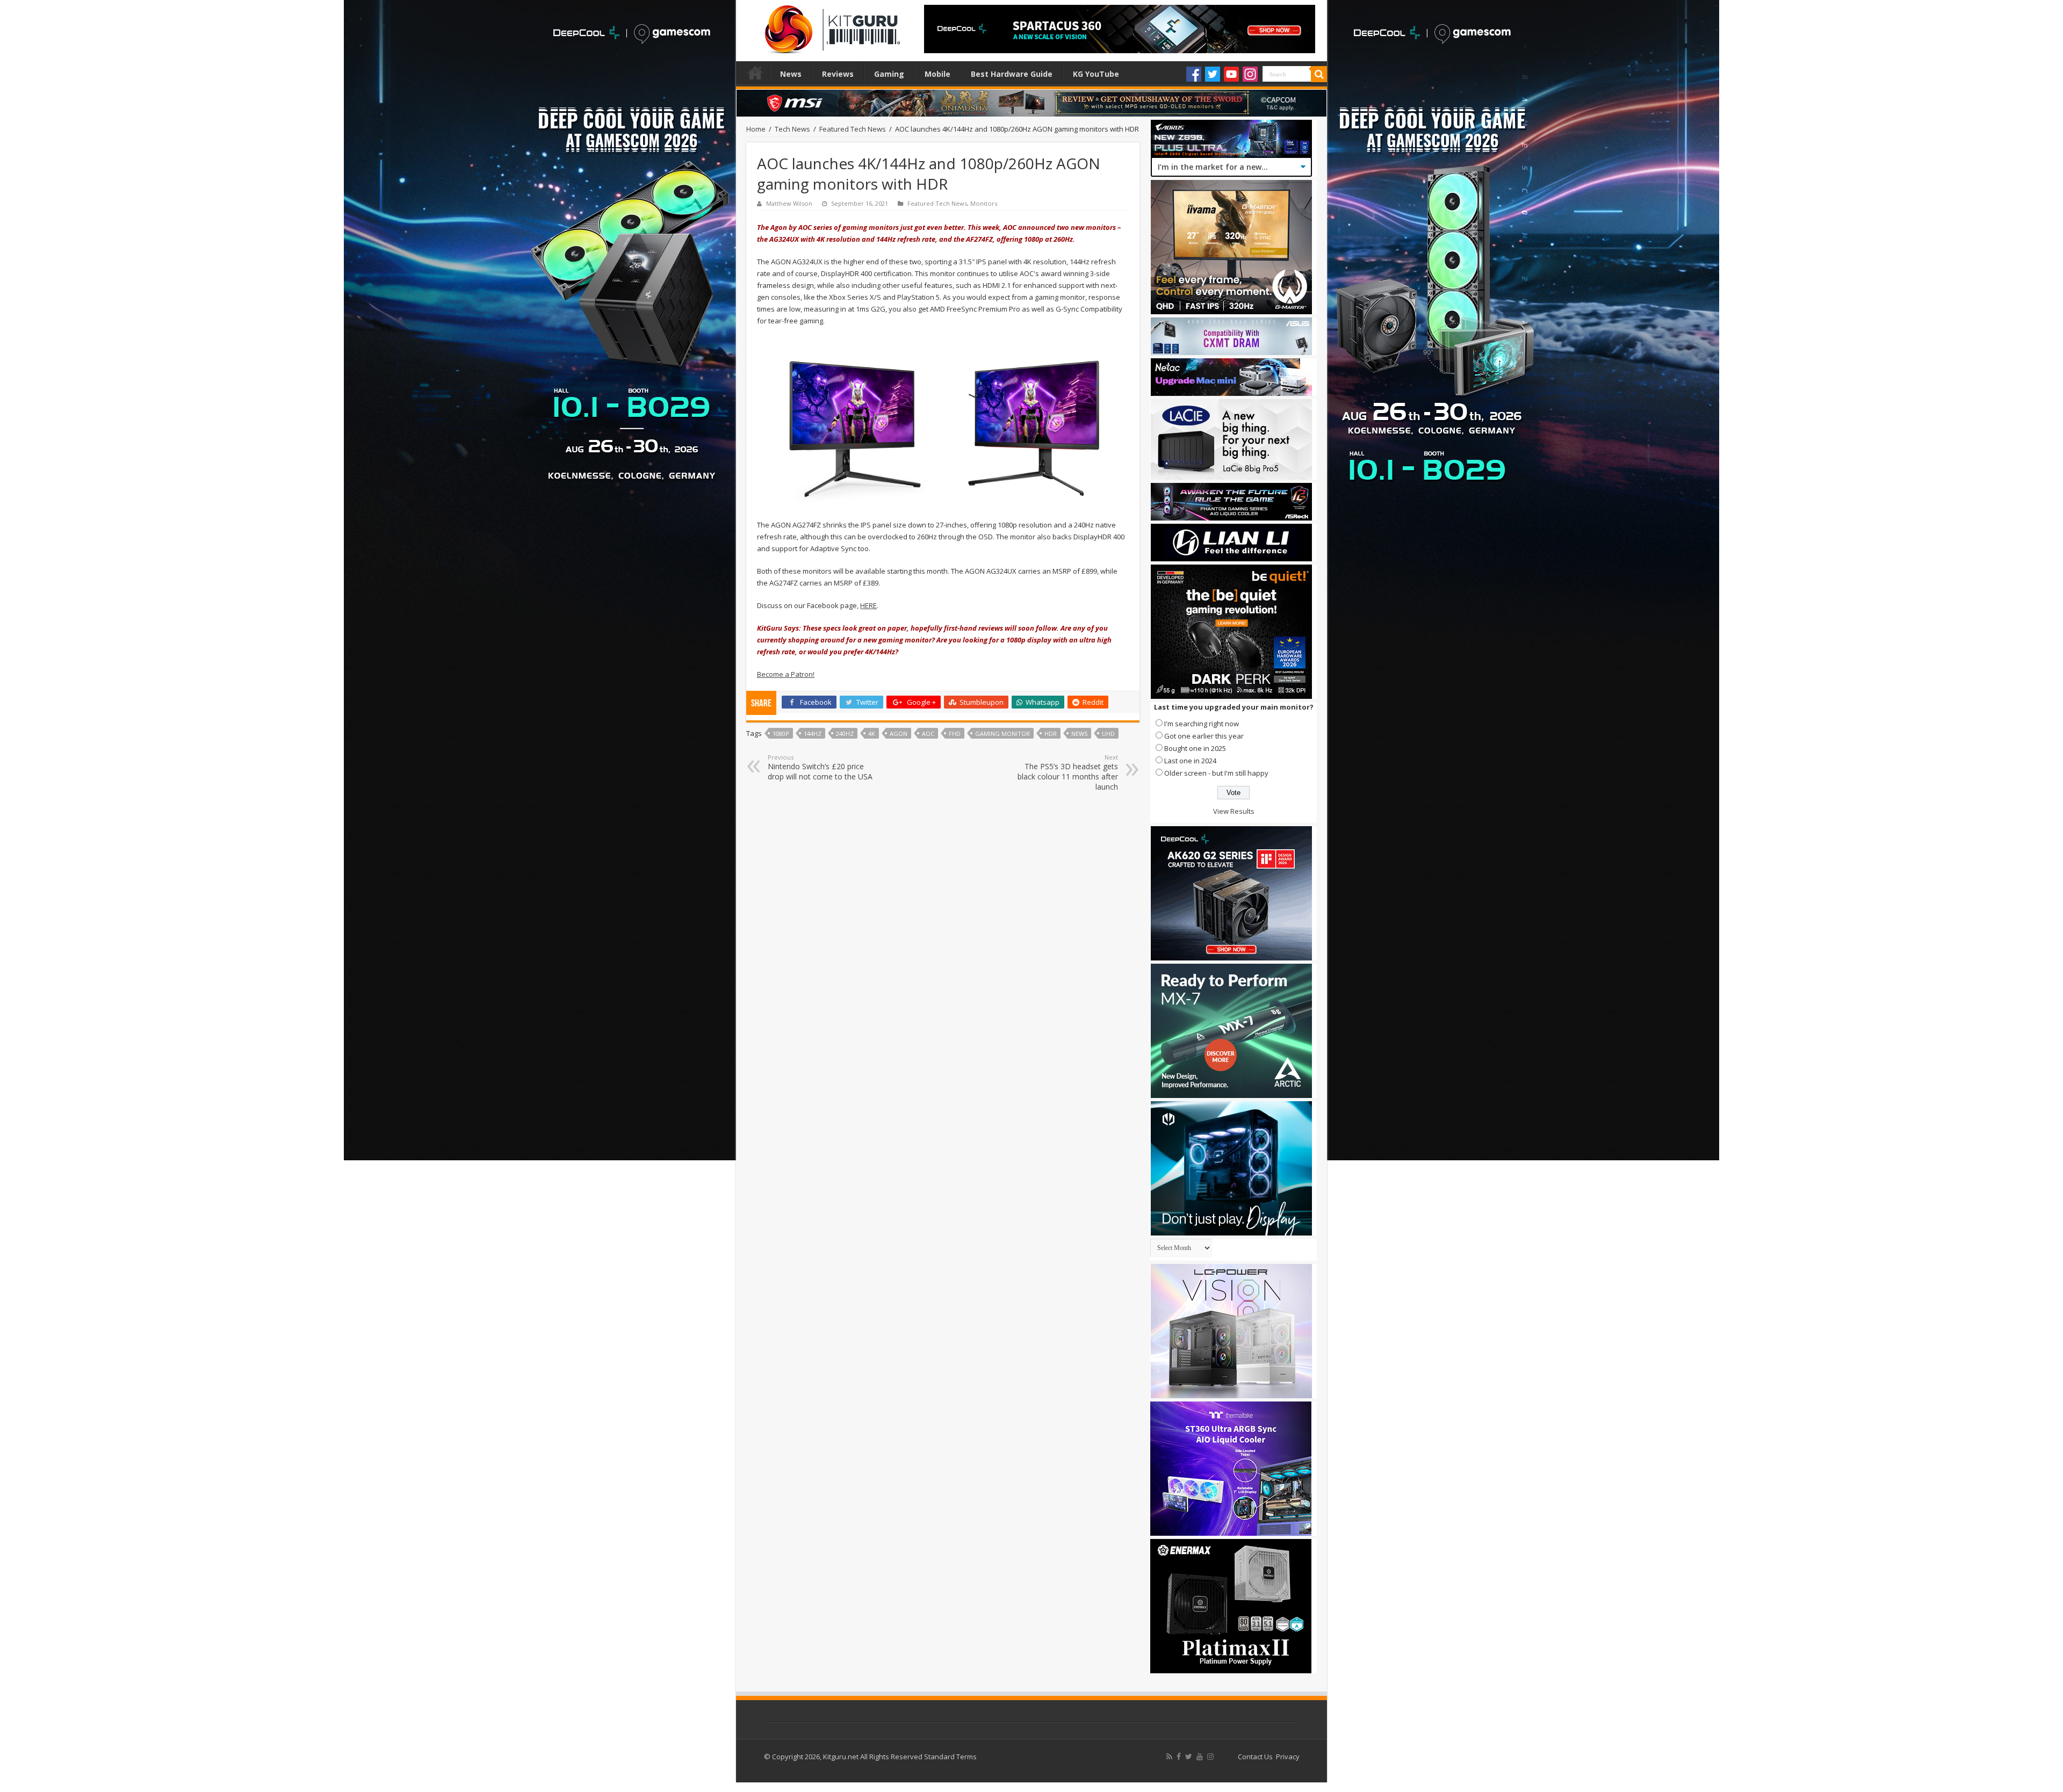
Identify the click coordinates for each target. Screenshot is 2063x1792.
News (791, 74)
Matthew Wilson (789, 203)
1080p (781, 734)
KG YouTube (1096, 74)
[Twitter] (1213, 74)
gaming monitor (1002, 734)
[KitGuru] (830, 26)
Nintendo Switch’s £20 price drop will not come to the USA (820, 767)
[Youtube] (1231, 74)
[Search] (1319, 74)
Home (755, 73)
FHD (955, 734)
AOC (928, 734)
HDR (1051, 734)
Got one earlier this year (1204, 736)
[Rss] (1169, 1757)
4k (872, 734)
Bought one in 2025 (1195, 748)
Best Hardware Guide (1012, 74)
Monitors (984, 203)
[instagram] (1210, 1757)
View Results (1234, 811)
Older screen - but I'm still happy (1216, 773)
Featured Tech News (853, 129)
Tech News (792, 129)
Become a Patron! (786, 674)
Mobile (937, 74)
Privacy (1288, 1757)
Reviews (838, 74)
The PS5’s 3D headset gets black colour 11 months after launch (1068, 772)
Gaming (889, 74)
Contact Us (1255, 1757)
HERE (868, 605)
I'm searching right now (1202, 724)
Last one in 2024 (1190, 761)
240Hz (845, 734)
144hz (813, 734)
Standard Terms (950, 1757)
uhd (1108, 734)
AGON (899, 734)
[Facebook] (1194, 74)
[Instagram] (1250, 74)
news (1079, 734)
